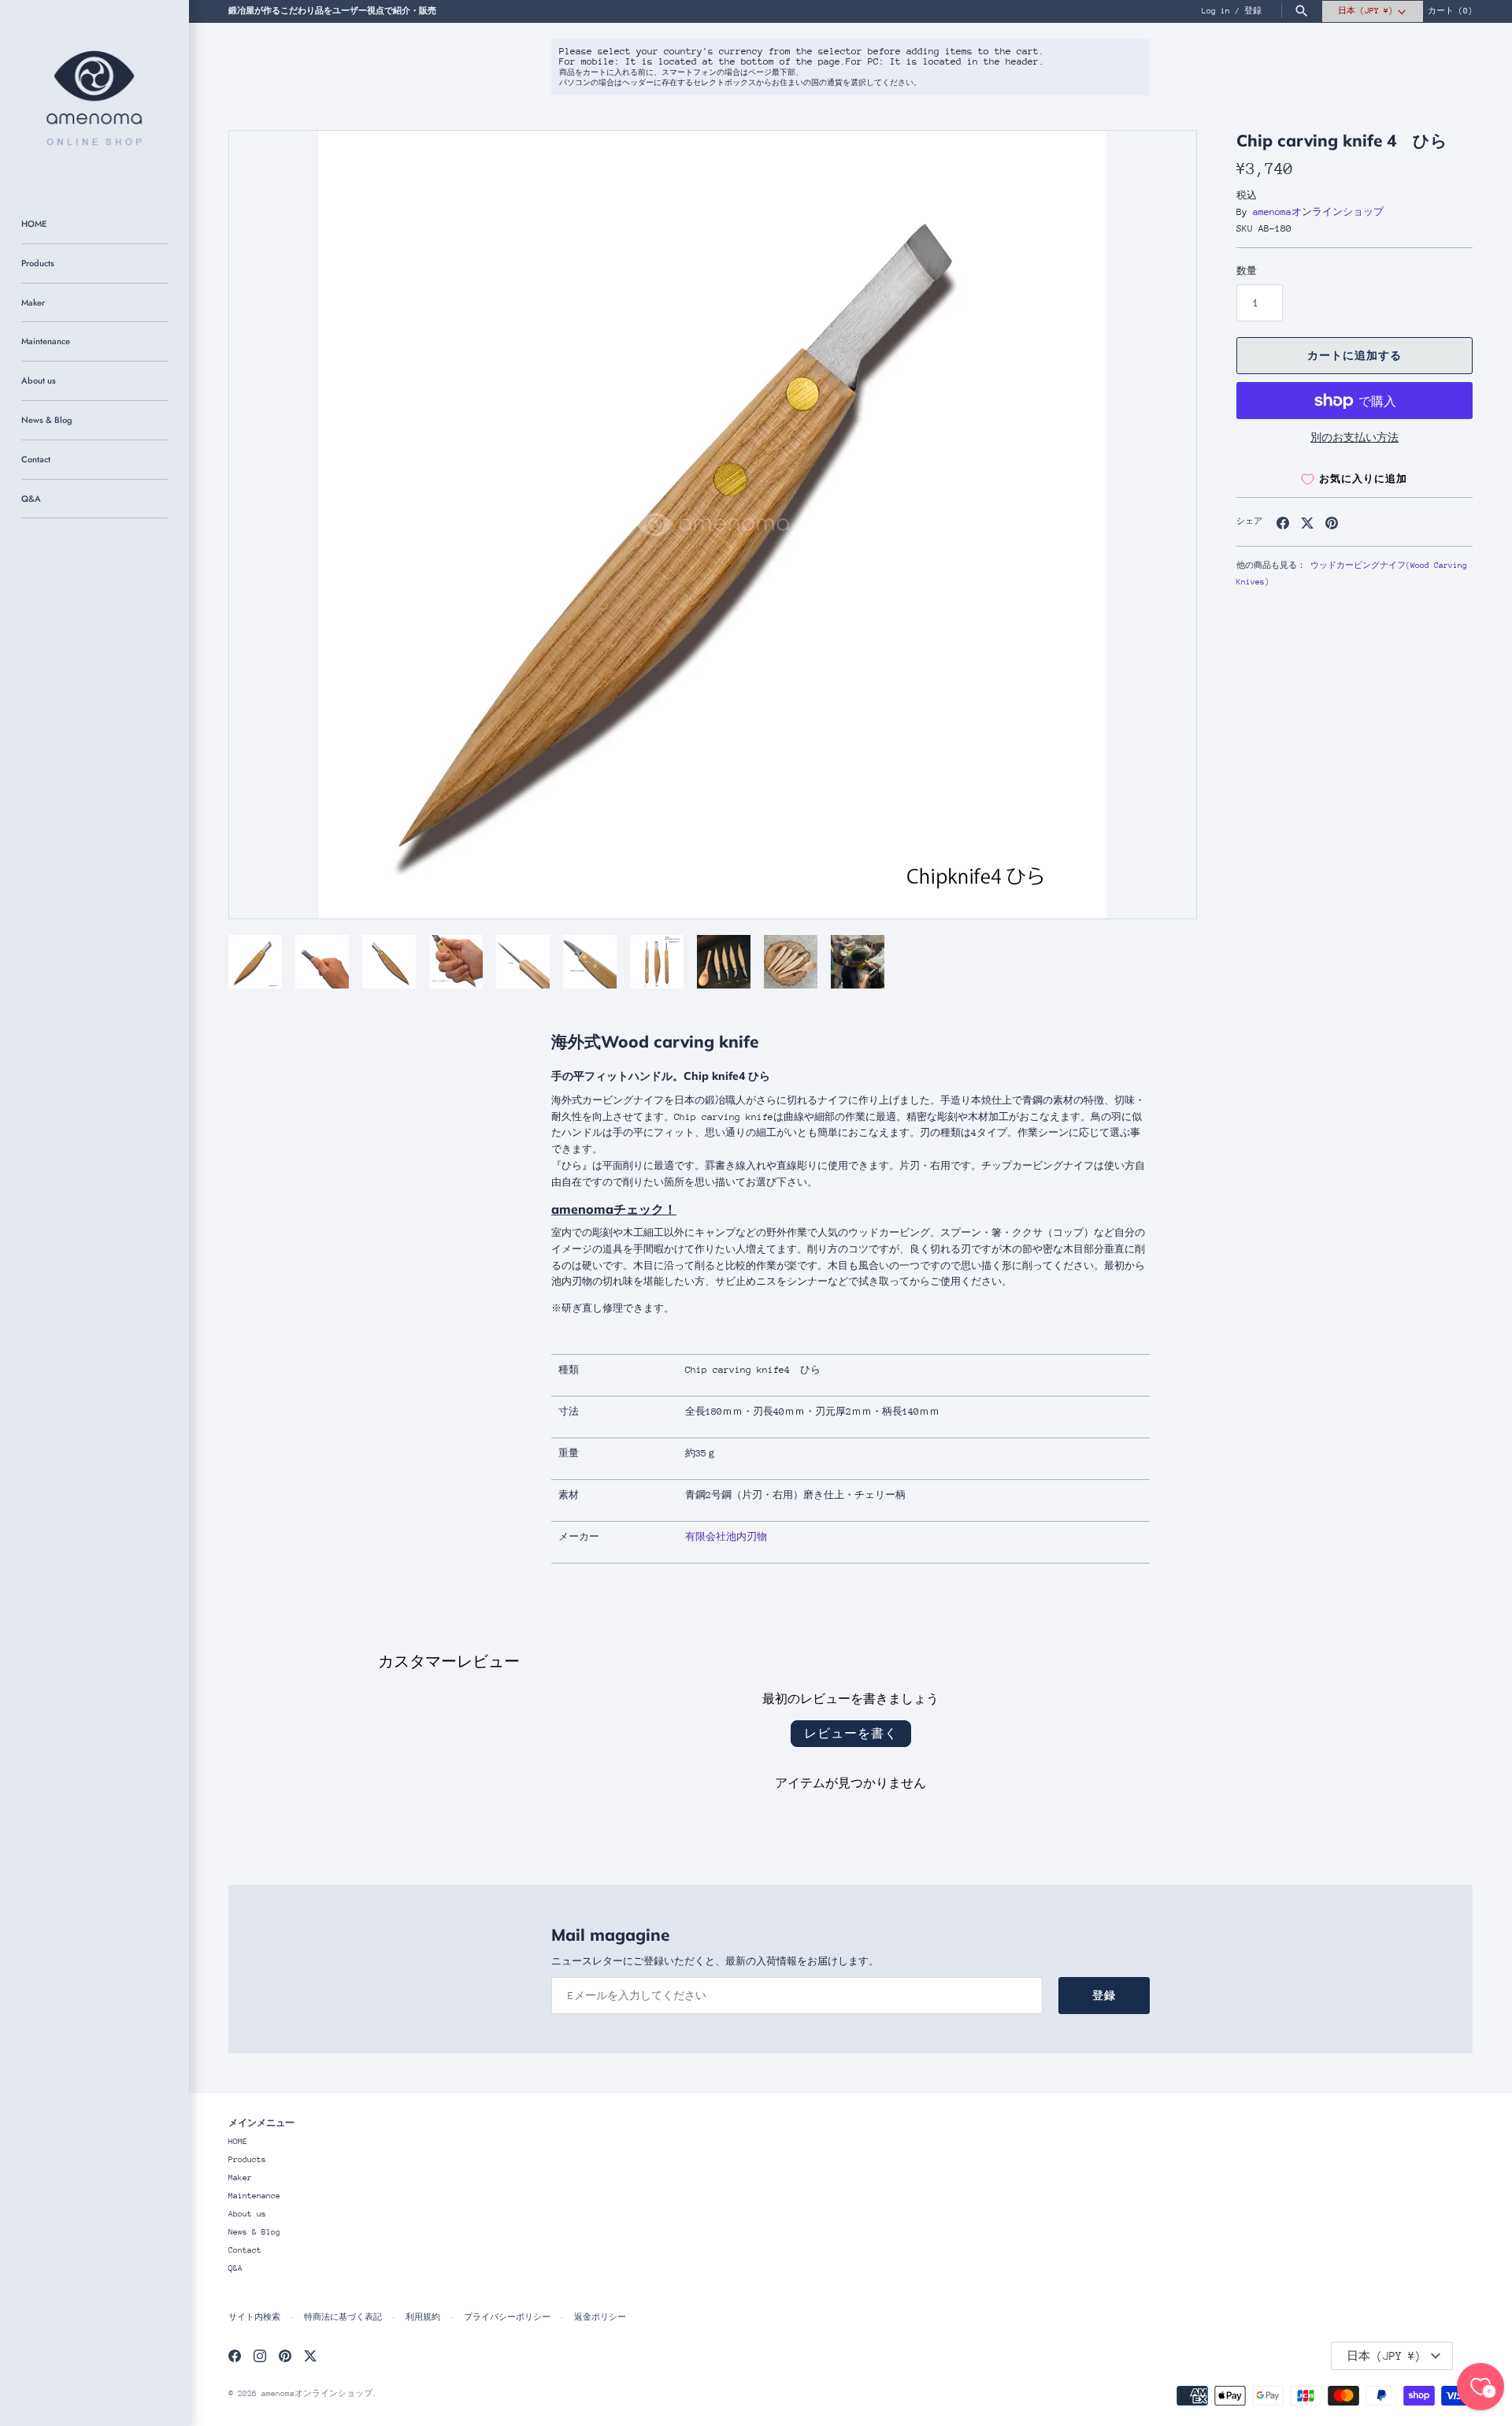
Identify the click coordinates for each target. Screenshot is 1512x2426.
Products (38, 263)
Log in (1216, 11)
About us (39, 380)
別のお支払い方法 (1354, 438)
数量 (1247, 271)
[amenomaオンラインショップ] (94, 95)
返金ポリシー (600, 2317)
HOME (34, 224)
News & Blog (46, 420)
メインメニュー (261, 2122)
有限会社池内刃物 (726, 1537)
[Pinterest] (285, 2356)
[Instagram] (260, 2356)
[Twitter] (310, 2356)
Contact (36, 459)
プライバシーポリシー (507, 2317)
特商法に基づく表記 (343, 2317)
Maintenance (46, 341)
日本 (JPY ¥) (1366, 11)
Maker (33, 302)
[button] (1163, 525)
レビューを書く (851, 1733)
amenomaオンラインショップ (1318, 212)
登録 (1253, 11)
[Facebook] (235, 2356)
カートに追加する (1354, 356)
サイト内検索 (254, 2317)
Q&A (31, 499)
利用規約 (423, 2317)
